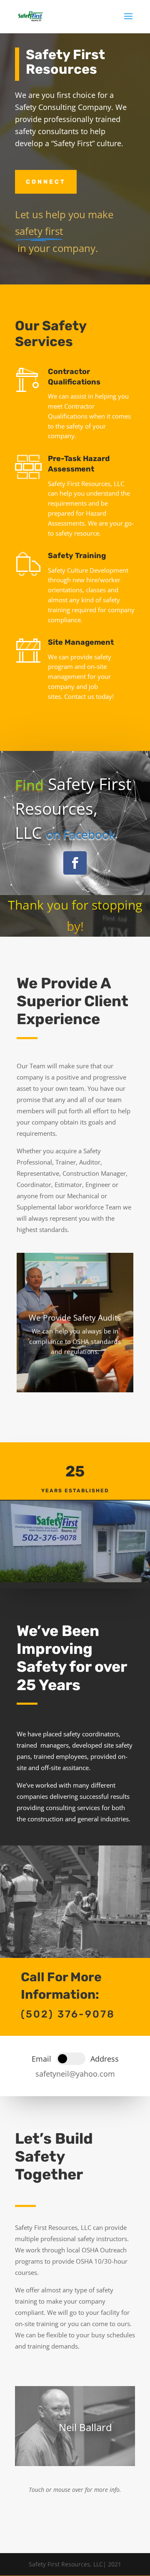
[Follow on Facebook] (75, 863)
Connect (46, 182)
